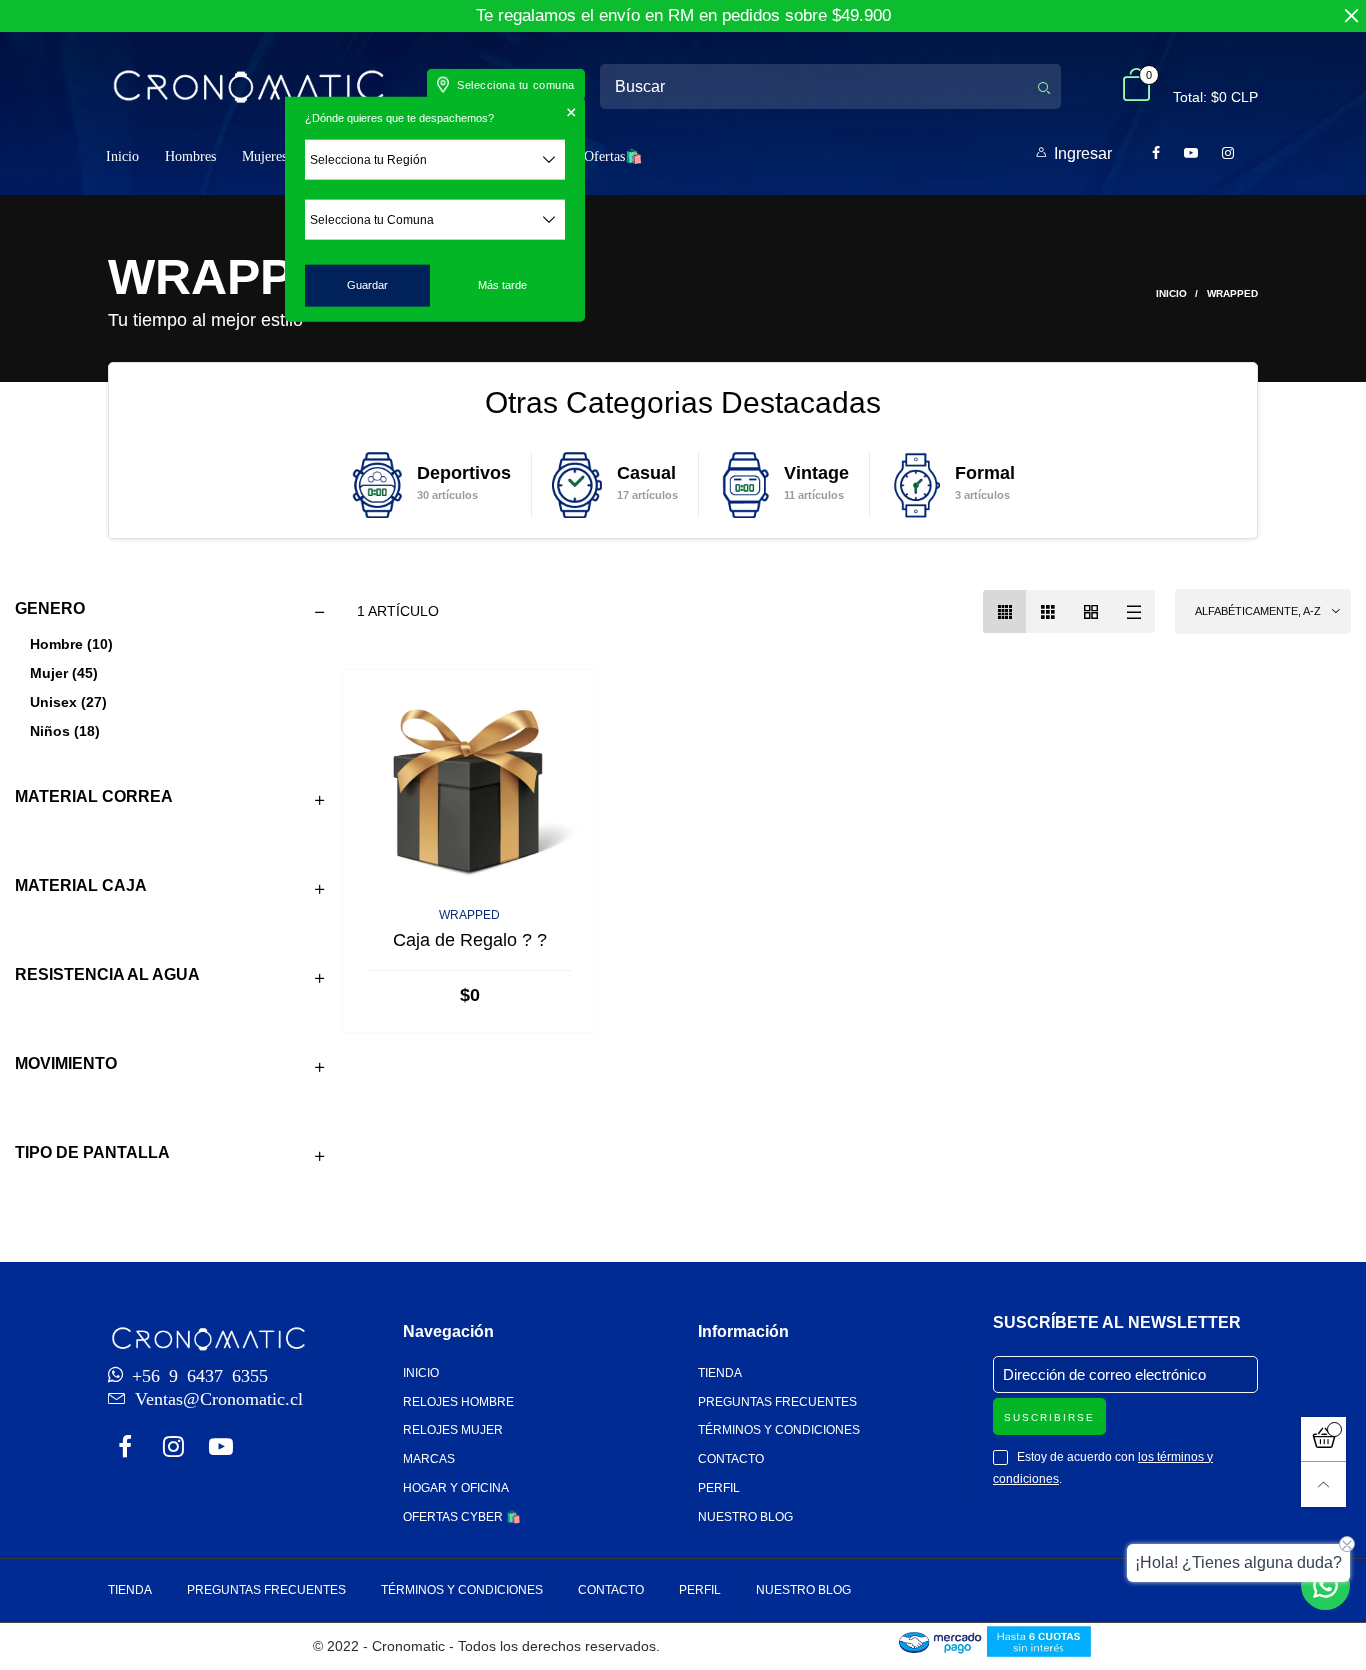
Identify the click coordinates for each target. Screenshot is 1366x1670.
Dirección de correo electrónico (1104, 1374)
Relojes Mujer (453, 1430)
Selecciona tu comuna (516, 85)
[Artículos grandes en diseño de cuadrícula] (1047, 611)
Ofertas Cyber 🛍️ (462, 1517)
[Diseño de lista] (1133, 611)
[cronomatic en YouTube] (221, 1449)
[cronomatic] (248, 86)
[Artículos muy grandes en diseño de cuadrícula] (1090, 611)
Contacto (731, 1459)
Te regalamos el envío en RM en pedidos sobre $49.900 (683, 15)
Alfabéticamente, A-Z (1258, 611)
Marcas (429, 1459)
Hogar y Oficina (456, 1488)
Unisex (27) (68, 702)
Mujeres (264, 156)
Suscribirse (1049, 1417)
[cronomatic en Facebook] (125, 1449)
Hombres (190, 156)
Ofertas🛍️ (613, 156)
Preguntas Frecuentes (777, 1402)
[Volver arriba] (1323, 1484)
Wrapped (469, 915)
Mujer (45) (64, 673)
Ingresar (1083, 153)
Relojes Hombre (458, 1402)
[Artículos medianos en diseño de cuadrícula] (1004, 611)
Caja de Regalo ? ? (470, 940)
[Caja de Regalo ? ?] (470, 789)
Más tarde (502, 285)
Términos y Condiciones (779, 1430)
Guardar (367, 285)
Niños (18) (65, 731)
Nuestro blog (745, 1517)
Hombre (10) (71, 644)
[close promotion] (1351, 16)
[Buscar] (1044, 86)
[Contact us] (1325, 1585)
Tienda (720, 1373)
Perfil (719, 1488)
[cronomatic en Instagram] (173, 1449)
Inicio (122, 156)
